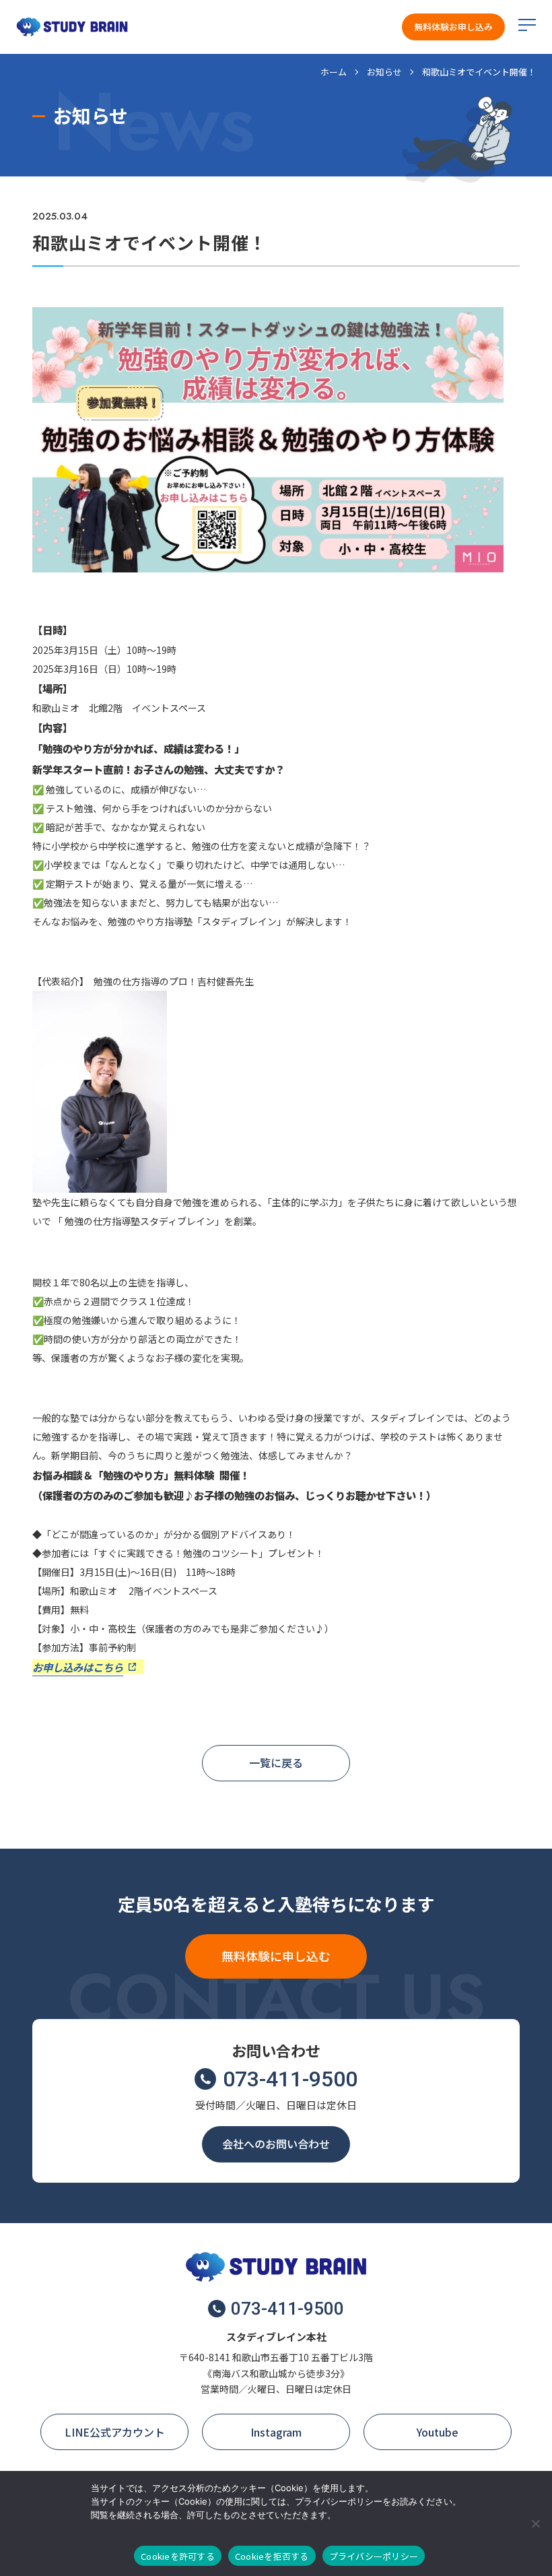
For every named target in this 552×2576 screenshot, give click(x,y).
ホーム (334, 72)
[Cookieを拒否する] (535, 2523)
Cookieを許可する (178, 2556)
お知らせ (384, 72)
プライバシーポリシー (374, 2556)
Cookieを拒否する (272, 2556)
